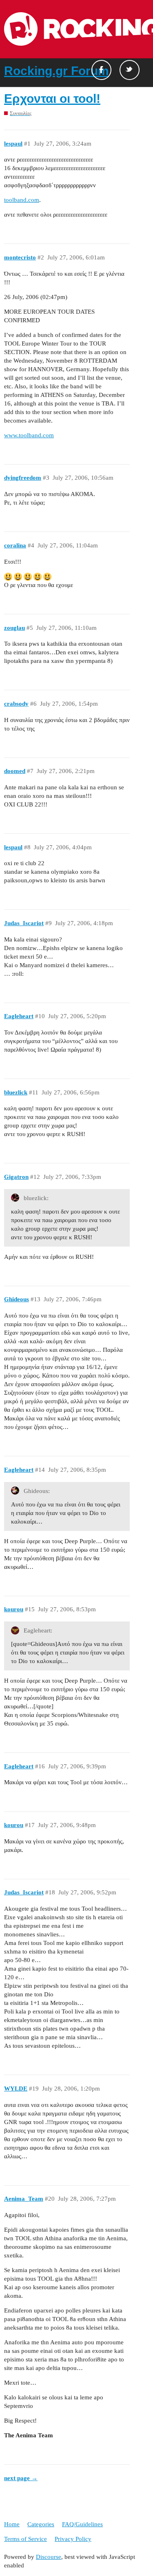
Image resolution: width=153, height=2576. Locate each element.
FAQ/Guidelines (82, 2524)
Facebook (101, 70)
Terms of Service (25, 2539)
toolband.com (22, 200)
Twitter (130, 70)
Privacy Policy (73, 2539)
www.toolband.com (29, 435)
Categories (41, 2524)
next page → (21, 2478)
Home (12, 2524)
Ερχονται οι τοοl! (52, 99)
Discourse (49, 2557)
